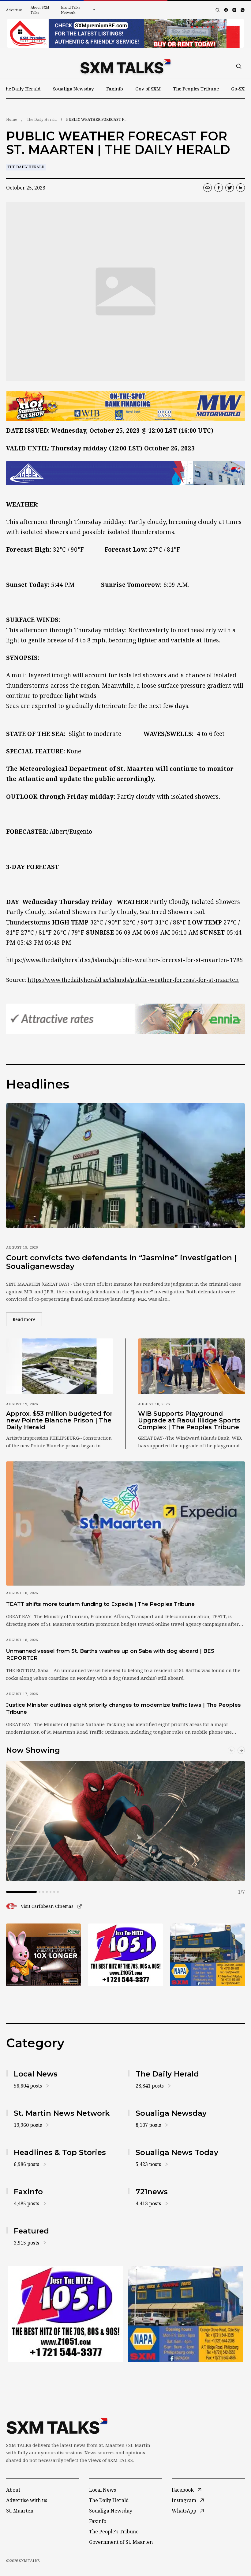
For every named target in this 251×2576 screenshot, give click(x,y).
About (13, 2490)
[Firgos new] (208, 1955)
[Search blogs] (218, 10)
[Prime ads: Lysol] (43, 1955)
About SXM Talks (40, 10)
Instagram (184, 2500)
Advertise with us (27, 2500)
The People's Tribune (114, 2532)
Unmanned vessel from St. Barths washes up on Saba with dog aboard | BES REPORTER (110, 1654)
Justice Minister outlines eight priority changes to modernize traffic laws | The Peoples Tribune (124, 1708)
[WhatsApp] (243, 10)
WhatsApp (184, 2511)
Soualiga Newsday (74, 89)
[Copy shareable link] (208, 188)
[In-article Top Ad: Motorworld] (125, 406)
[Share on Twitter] (230, 188)
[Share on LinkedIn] (241, 188)
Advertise (14, 10)
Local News (103, 2490)
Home (12, 119)
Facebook (183, 2490)
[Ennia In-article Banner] (125, 1019)
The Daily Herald (22, 89)
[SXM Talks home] (125, 66)
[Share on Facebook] (219, 188)
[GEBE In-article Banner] (125, 473)
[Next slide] (241, 1750)
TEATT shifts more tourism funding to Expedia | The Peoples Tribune (100, 1604)
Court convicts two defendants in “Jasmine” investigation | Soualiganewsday (121, 1262)
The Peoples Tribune (196, 89)
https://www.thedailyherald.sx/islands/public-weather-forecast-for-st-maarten (133, 980)
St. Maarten (20, 2511)
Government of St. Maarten (121, 2542)
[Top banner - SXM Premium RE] (125, 33)
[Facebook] (226, 10)
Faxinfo (115, 89)
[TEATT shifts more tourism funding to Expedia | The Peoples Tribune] (125, 1523)
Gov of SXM (148, 89)
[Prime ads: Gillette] (125, 1955)
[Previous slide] (231, 1750)
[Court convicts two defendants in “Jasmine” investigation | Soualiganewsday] (125, 1165)
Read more (27, 1319)
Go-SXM (240, 89)
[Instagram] (234, 10)
